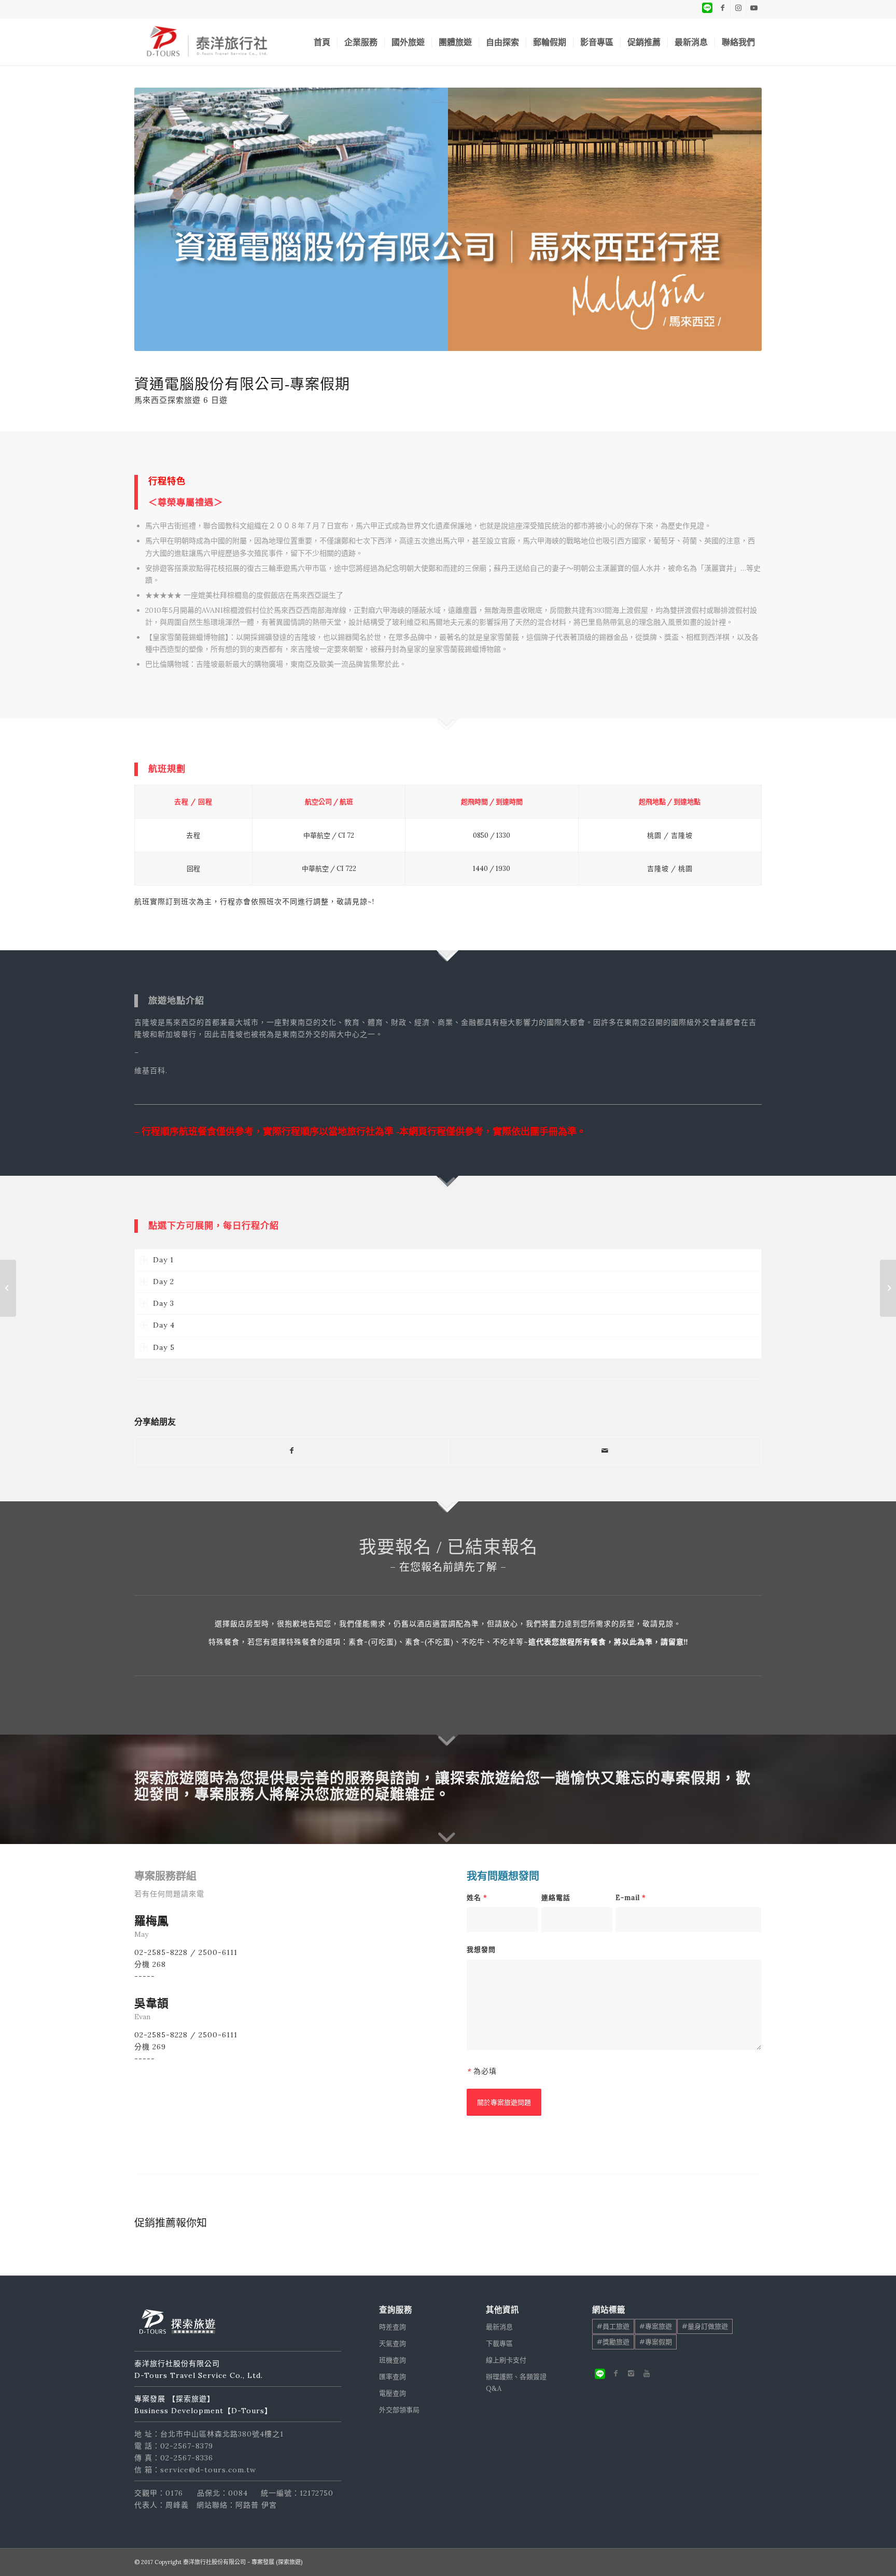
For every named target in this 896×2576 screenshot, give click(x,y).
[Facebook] (615, 2373)
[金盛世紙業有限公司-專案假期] (8, 1288)
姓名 (477, 1898)
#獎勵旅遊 (613, 2342)
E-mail (631, 1898)
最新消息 (499, 2327)
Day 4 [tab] (164, 1325)
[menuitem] (322, 42)
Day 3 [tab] (164, 1303)
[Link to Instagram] (738, 8)
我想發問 (481, 1949)
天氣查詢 (393, 2343)
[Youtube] (647, 2373)
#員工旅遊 (613, 2326)
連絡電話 (556, 1898)
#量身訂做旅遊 (705, 2326)
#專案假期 (656, 2342)
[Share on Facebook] (291, 1451)
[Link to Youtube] (754, 8)
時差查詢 (393, 2327)
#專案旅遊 (656, 2326)
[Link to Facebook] (723, 8)
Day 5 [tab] (164, 1347)
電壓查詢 (393, 2393)
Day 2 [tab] (164, 1282)
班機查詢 (393, 2360)
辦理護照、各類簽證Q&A (516, 2383)
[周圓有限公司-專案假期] (888, 1288)
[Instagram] (631, 2373)
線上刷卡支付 (506, 2360)
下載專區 (499, 2343)
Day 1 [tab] (163, 1260)
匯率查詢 (393, 2377)
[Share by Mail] (605, 1451)
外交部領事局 (399, 2410)
